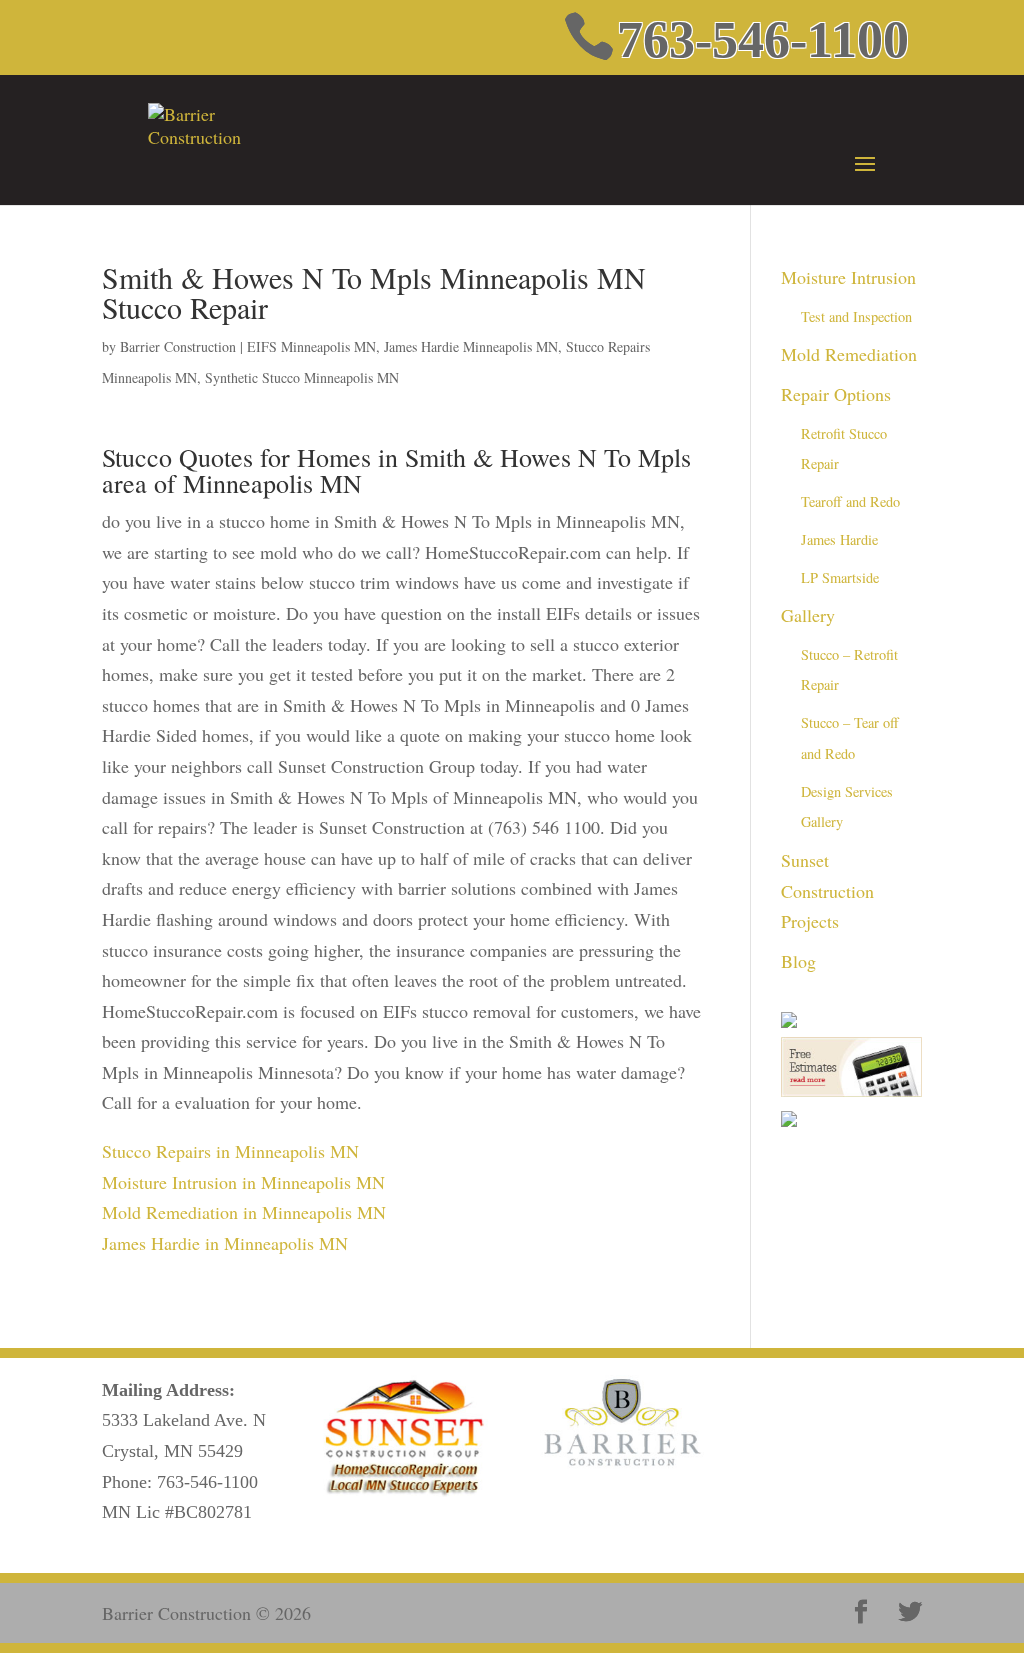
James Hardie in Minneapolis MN (225, 1243)
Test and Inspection (856, 316)
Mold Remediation (849, 354)
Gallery (808, 615)
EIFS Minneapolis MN (311, 346)
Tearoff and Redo (850, 501)
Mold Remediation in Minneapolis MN (244, 1212)
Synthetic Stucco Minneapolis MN (302, 377)
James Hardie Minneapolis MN (471, 346)
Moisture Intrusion (848, 277)
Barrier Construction (178, 346)
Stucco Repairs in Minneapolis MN (230, 1151)
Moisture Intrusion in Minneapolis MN (243, 1182)
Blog (798, 961)
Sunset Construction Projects (827, 890)
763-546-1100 (207, 1482)
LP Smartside (840, 577)
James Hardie (839, 539)
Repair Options (836, 394)
